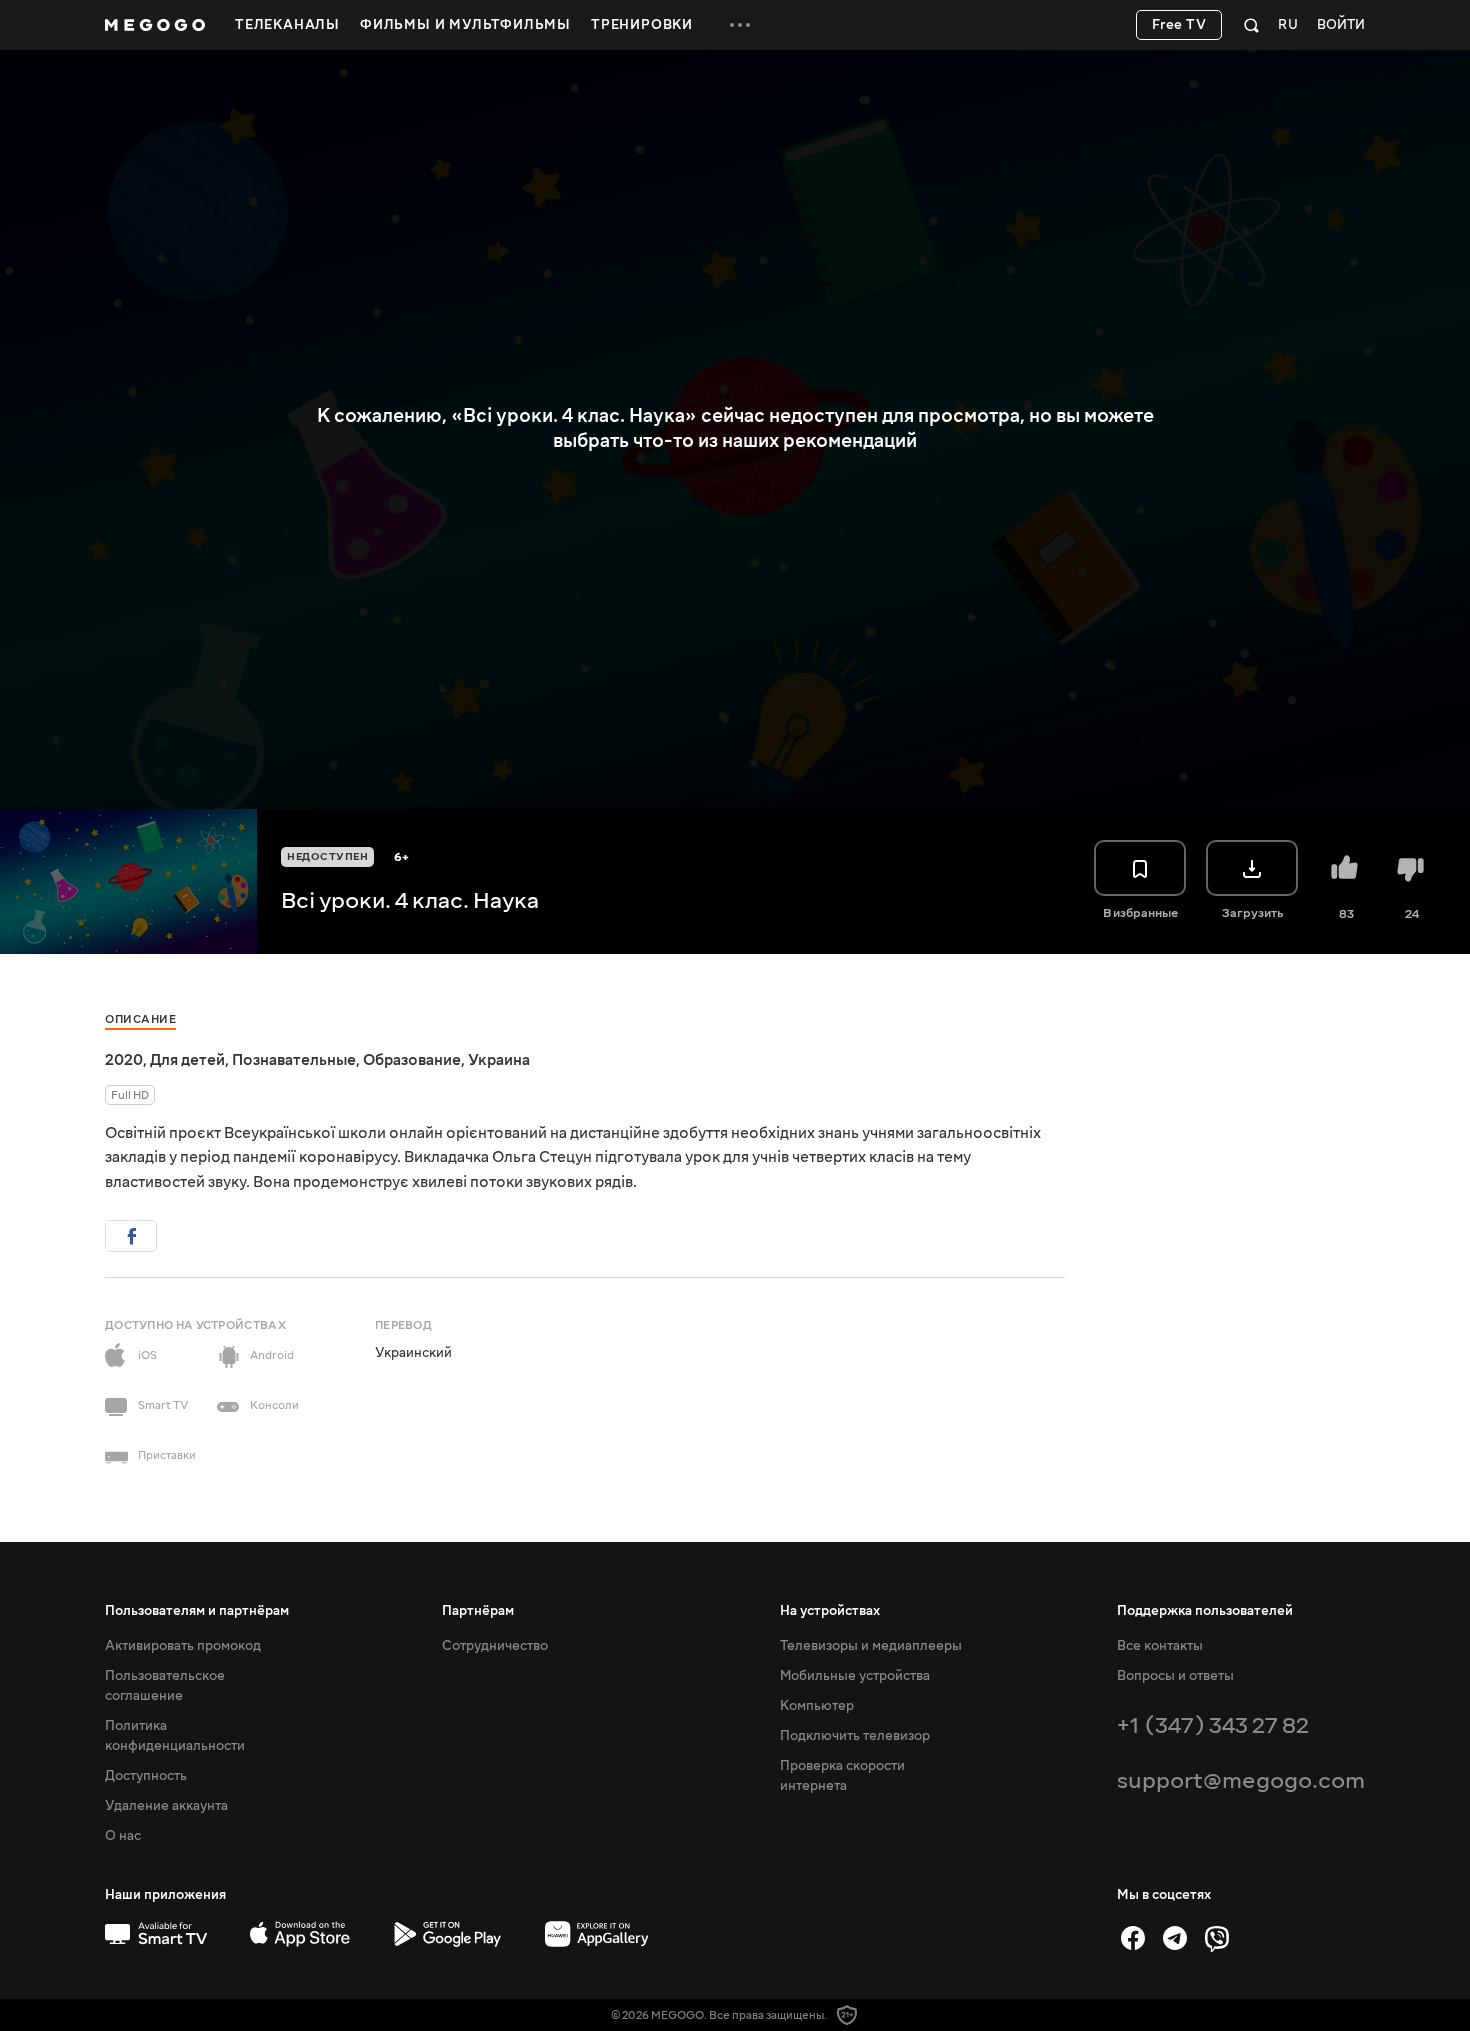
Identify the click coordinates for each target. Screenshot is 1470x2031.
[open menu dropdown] (740, 25)
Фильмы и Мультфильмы (465, 25)
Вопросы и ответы (1175, 1676)
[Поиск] (1251, 25)
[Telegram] (1175, 1938)
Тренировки (642, 25)
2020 (124, 1060)
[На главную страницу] (155, 25)
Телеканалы (287, 25)
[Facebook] (1133, 1938)
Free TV (1179, 25)
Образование (412, 1060)
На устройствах (830, 1611)
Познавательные (294, 1060)
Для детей (187, 1060)
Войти (1341, 25)
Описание (140, 1019)
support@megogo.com (1241, 1780)
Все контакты (1160, 1646)
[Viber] (1217, 1938)
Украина (499, 1060)
